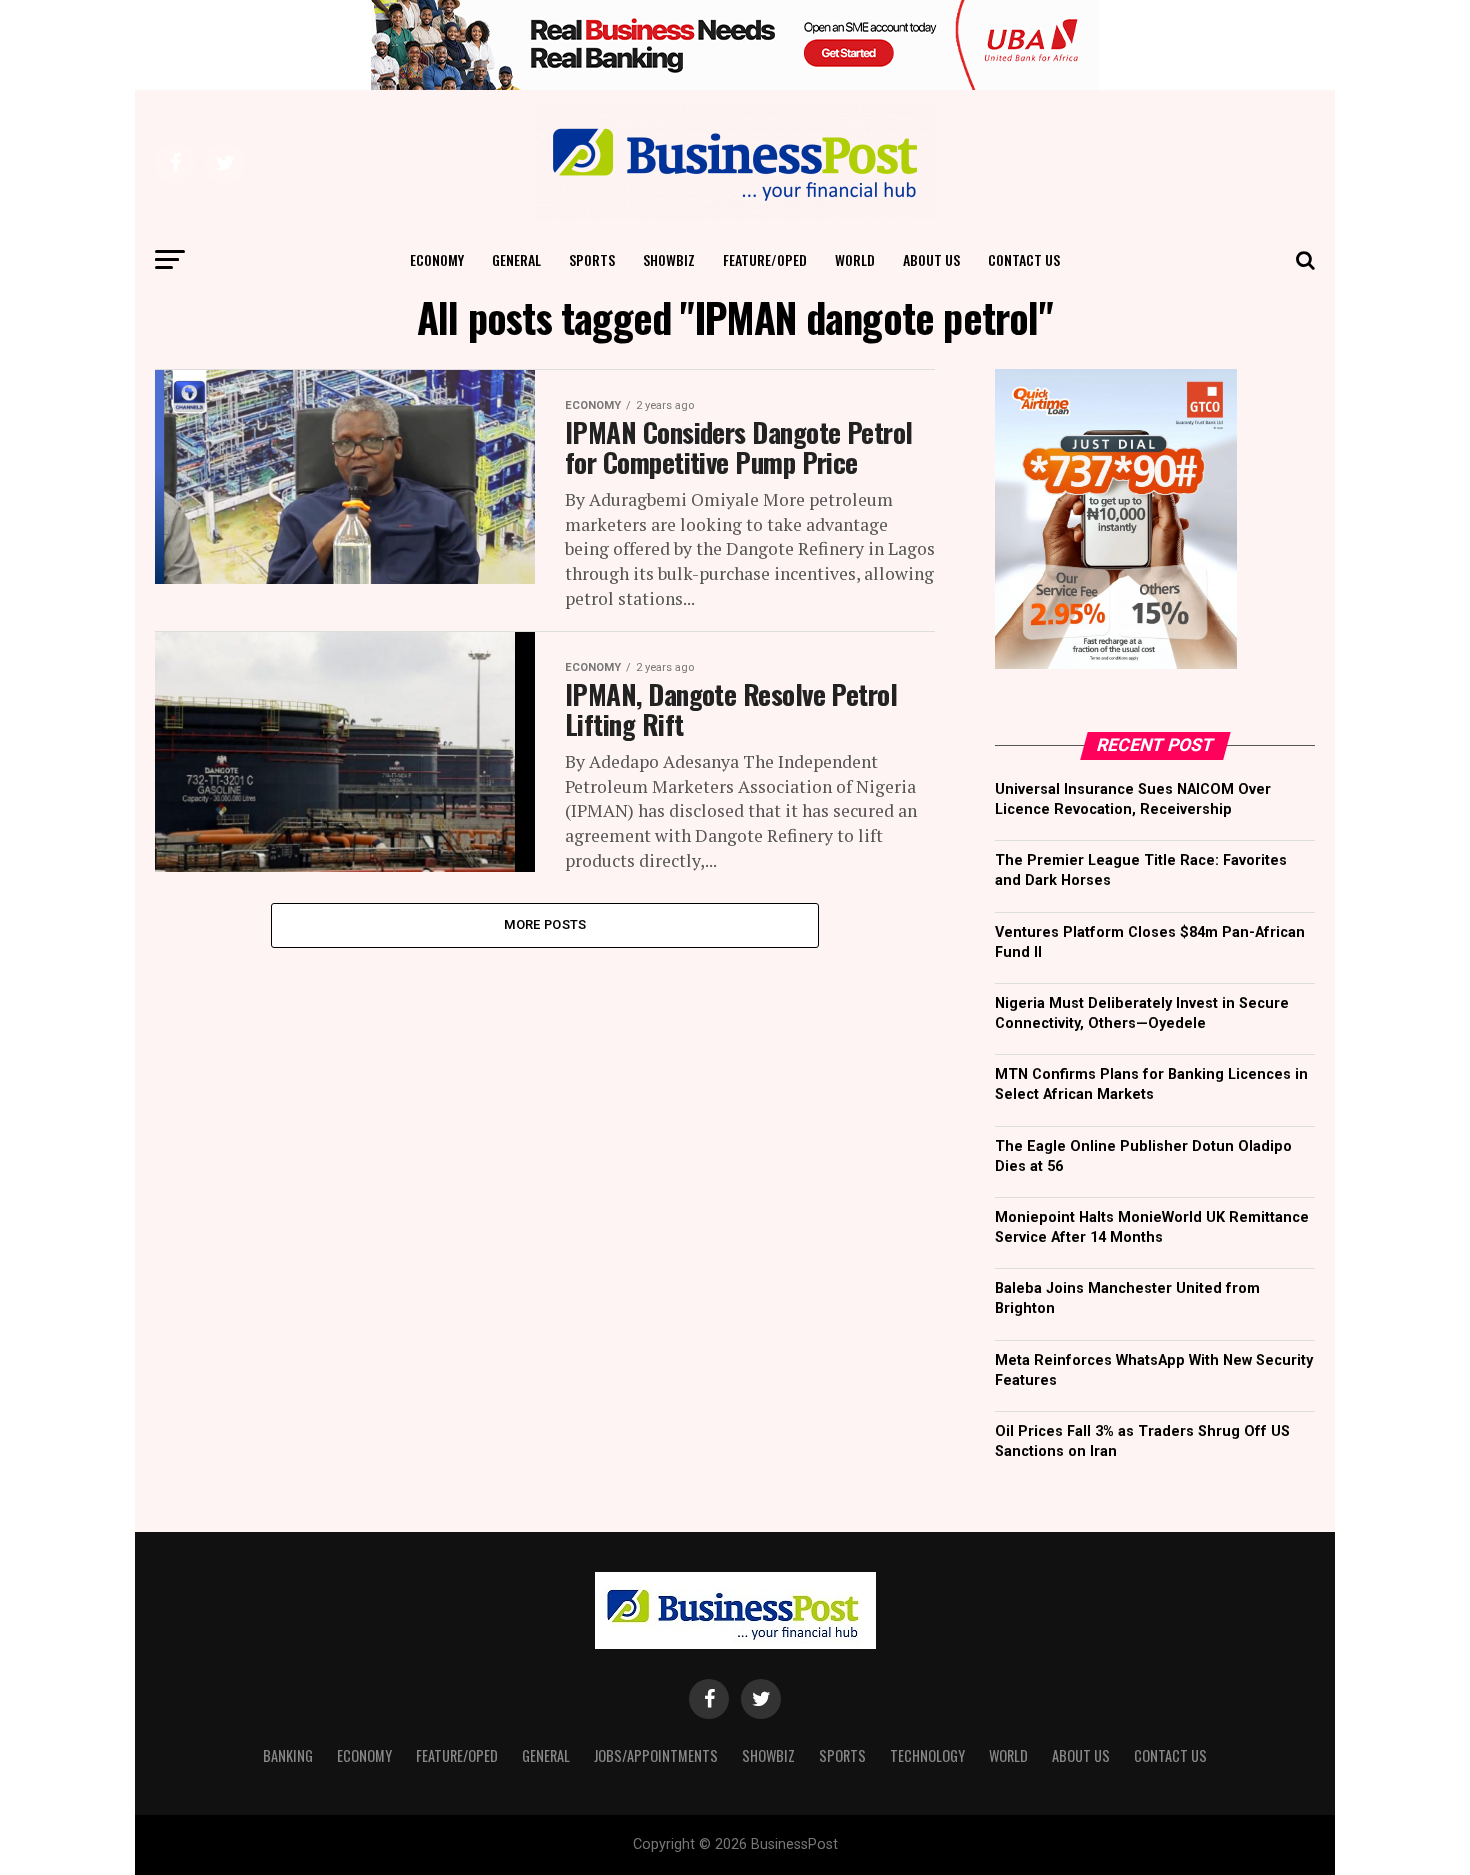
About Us (931, 259)
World (855, 259)
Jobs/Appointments (656, 1755)
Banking (288, 1755)
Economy (437, 259)
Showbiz (669, 259)
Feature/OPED (765, 259)
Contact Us (1024, 259)
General (516, 259)
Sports (592, 259)
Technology (927, 1755)
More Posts (545, 924)
